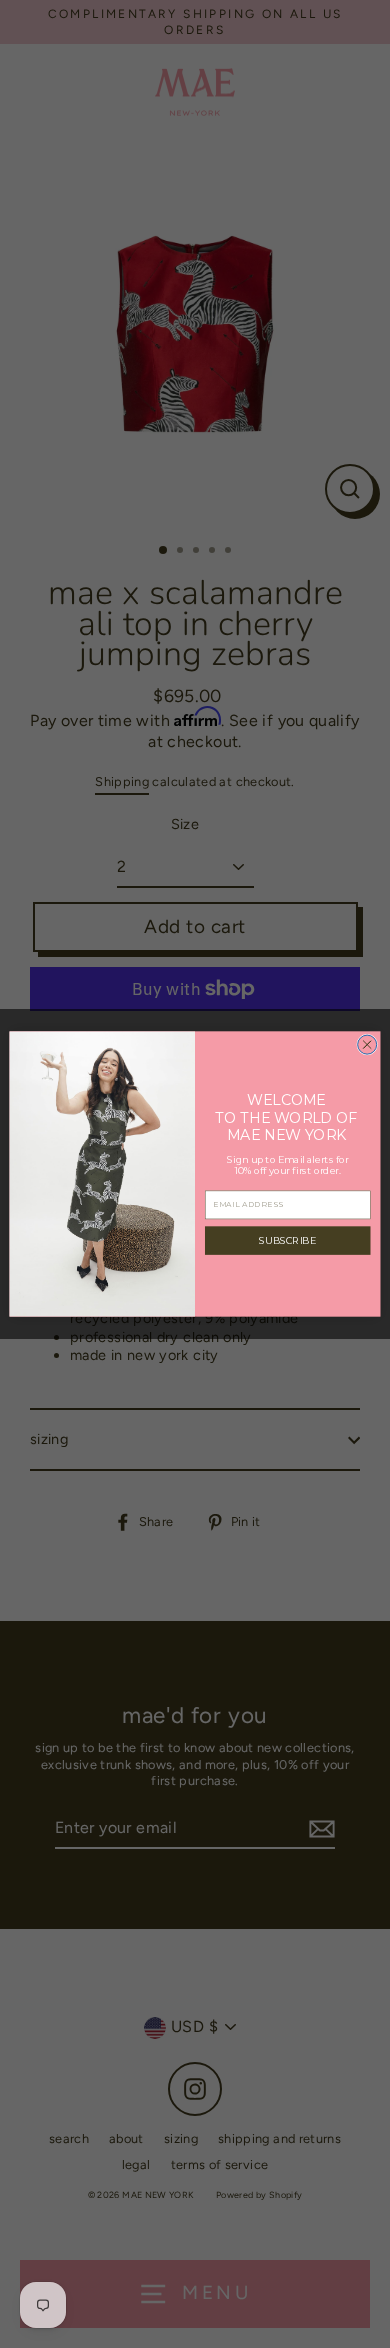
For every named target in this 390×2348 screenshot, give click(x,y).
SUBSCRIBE (287, 1240)
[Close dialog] (367, 1044)
